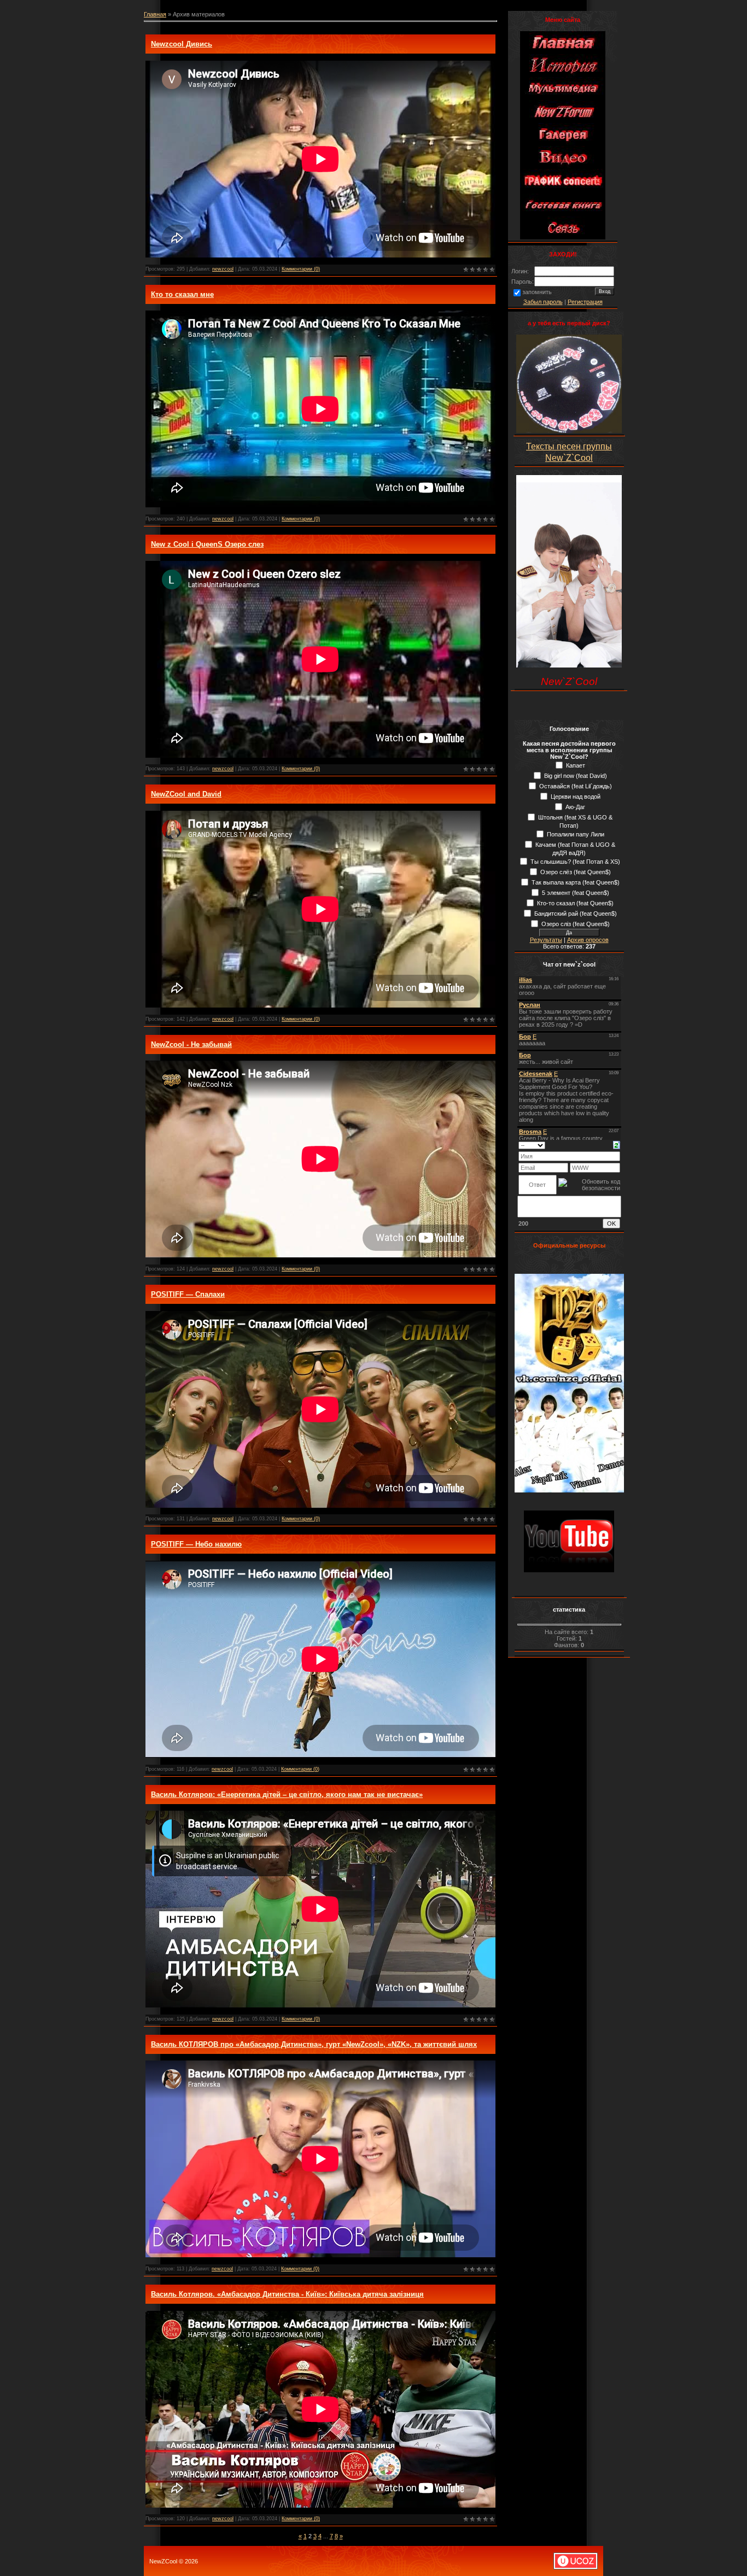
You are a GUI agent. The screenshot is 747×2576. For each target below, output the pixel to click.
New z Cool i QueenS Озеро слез (207, 544)
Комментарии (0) (301, 269)
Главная (155, 14)
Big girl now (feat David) (576, 776)
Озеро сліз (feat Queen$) (576, 924)
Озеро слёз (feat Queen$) (576, 872)
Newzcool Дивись (182, 44)
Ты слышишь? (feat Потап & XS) (575, 862)
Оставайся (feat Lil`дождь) (576, 786)
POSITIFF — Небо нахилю (196, 1544)
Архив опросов (588, 940)
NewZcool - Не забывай (191, 1044)
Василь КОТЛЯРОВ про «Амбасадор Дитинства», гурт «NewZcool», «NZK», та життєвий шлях (314, 2044)
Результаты (546, 940)
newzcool (223, 269)
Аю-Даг (575, 807)
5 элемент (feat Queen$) (576, 893)
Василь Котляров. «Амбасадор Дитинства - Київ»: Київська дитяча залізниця (287, 2294)
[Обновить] (617, 1144)
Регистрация (585, 302)
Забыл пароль (543, 302)
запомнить (537, 292)
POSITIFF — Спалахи (188, 1294)
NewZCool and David (186, 794)
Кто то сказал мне (182, 294)
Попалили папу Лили (576, 834)
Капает (576, 765)
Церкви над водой (576, 797)
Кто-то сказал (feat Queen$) (575, 903)
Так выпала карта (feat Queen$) (576, 882)
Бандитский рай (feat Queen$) (576, 914)
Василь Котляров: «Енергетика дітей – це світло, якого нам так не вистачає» (287, 1795)
